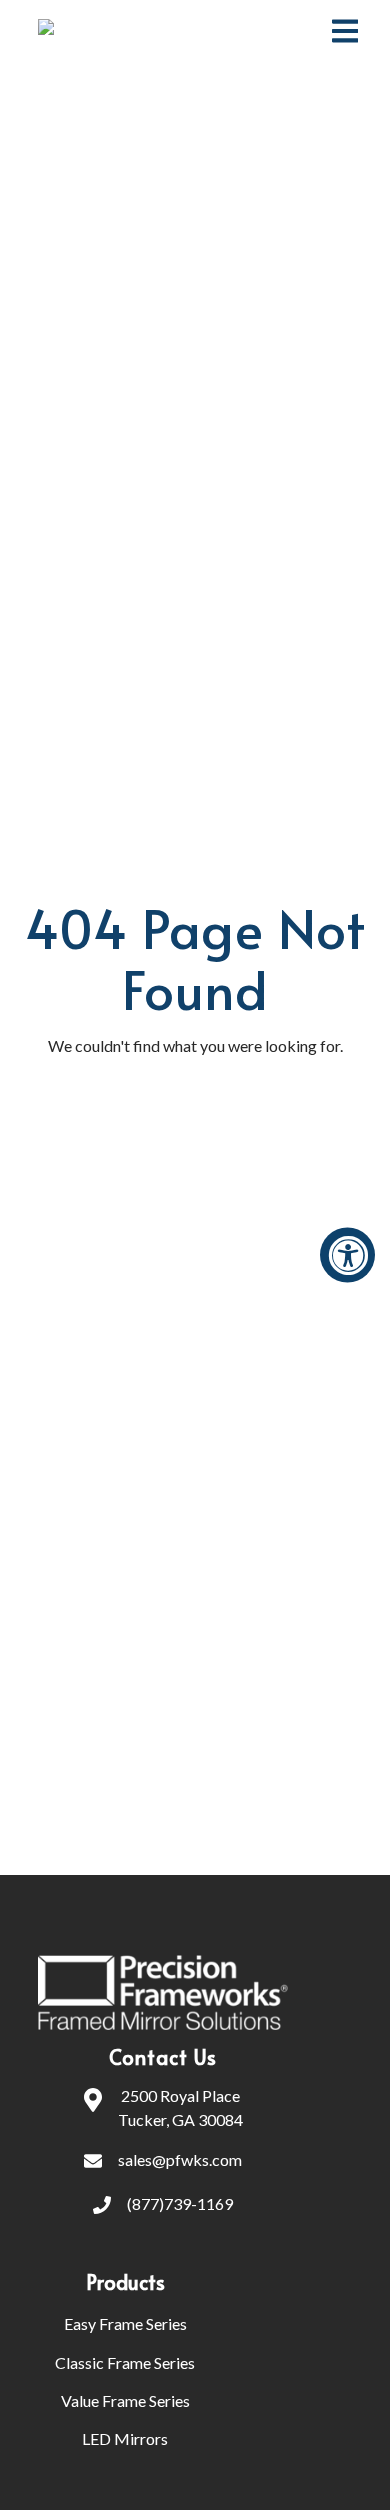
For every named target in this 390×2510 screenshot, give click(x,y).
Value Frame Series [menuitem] (125, 2400)
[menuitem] (240, 2282)
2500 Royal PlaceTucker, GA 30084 (180, 2107)
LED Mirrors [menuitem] (125, 2438)
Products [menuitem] (125, 2282)
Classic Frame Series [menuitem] (125, 2362)
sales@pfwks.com (180, 2159)
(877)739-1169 (180, 2203)
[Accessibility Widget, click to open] (347, 1255)
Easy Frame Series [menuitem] (125, 2323)
